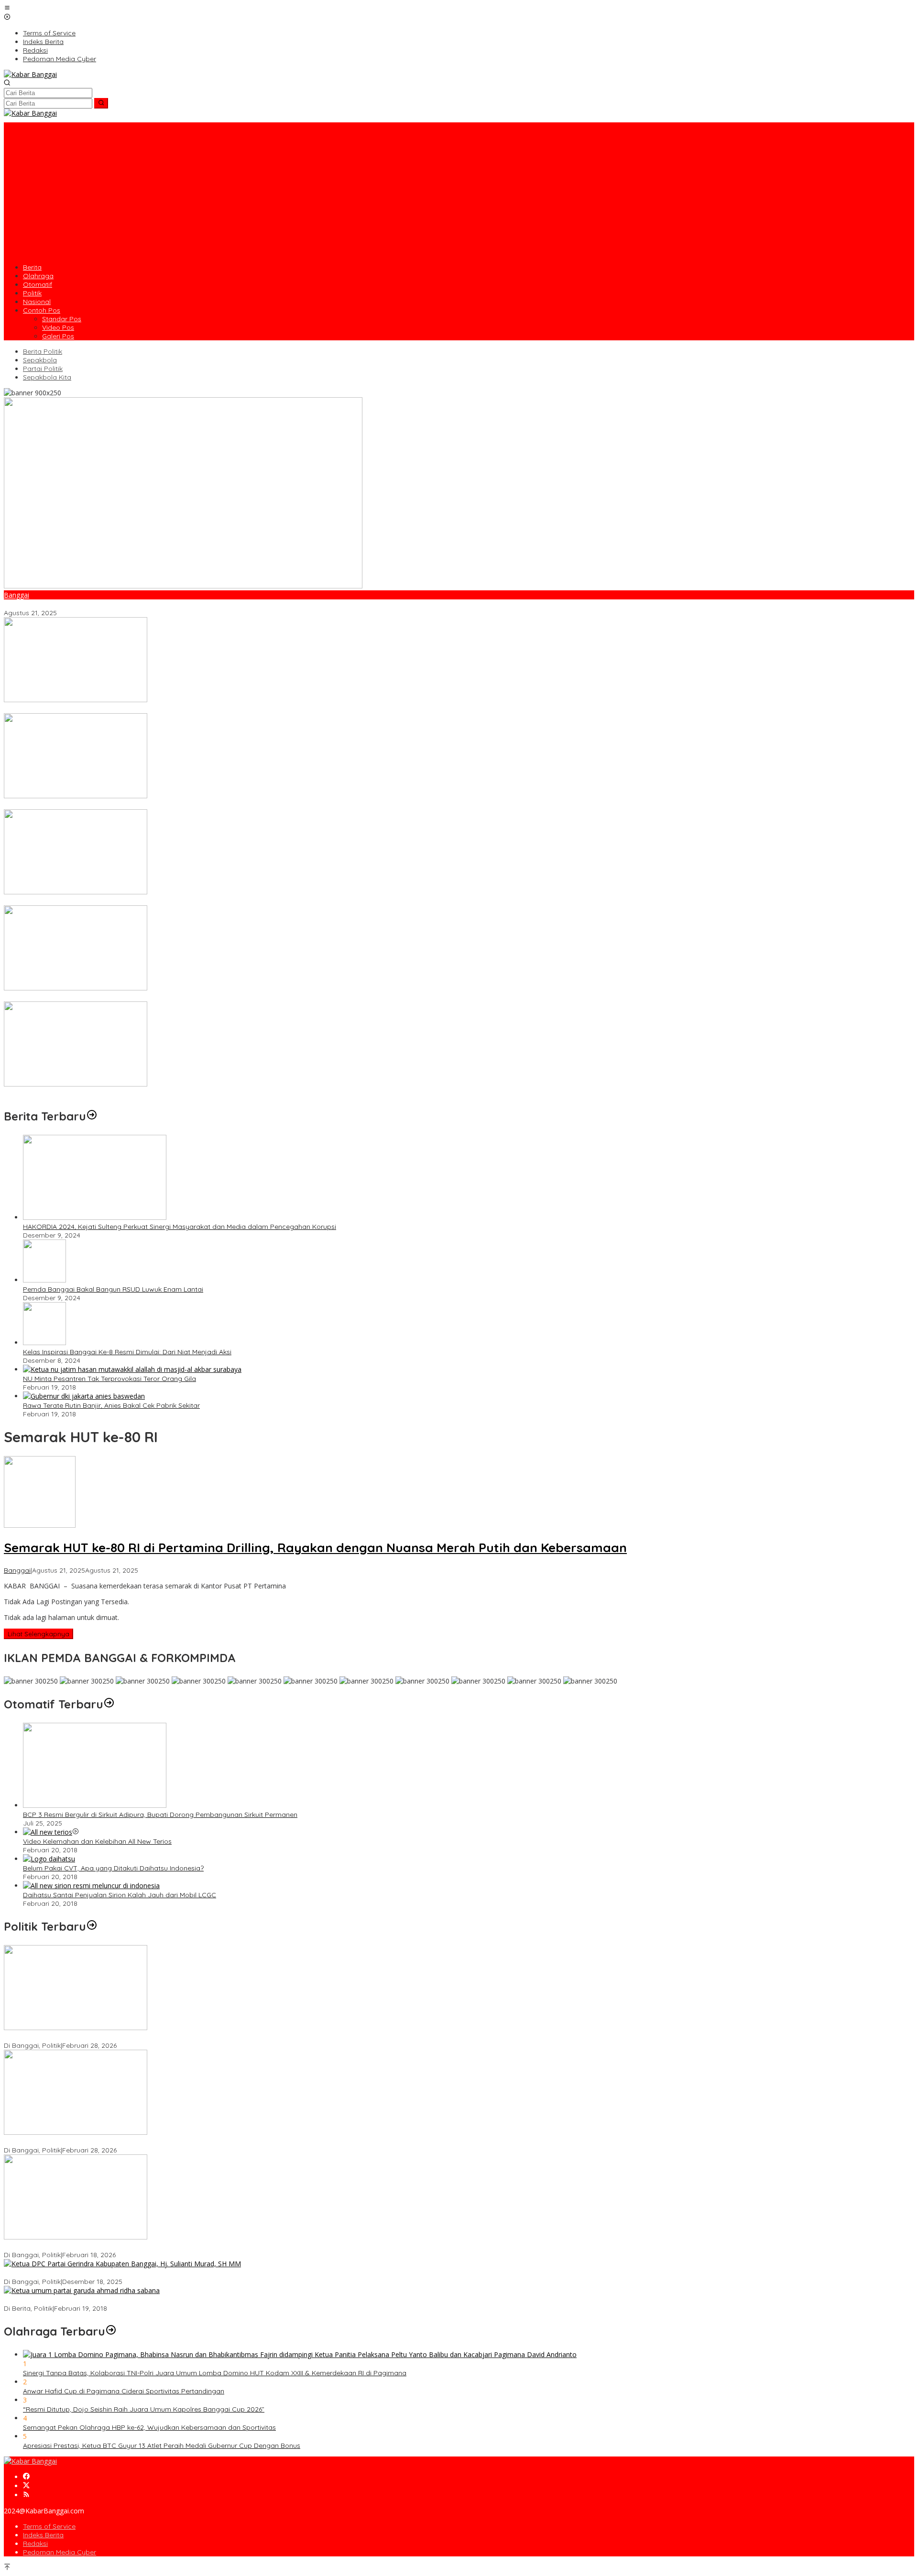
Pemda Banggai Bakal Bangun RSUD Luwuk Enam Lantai (113, 1289)
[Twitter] (26, 2486)
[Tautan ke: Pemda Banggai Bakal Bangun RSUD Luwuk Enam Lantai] (44, 1280)
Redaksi (35, 2543)
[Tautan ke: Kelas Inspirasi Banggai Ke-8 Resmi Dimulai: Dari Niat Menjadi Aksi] (44, 1342)
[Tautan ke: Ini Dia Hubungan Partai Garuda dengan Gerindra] (82, 2290)
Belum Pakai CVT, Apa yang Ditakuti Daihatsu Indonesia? (113, 1868)
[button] (101, 103)
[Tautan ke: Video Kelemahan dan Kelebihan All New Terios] (48, 1832)
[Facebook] (26, 2477)
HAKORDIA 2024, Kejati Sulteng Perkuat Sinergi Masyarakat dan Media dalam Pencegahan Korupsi (180, 1227)
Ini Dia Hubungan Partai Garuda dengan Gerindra (82, 2300)
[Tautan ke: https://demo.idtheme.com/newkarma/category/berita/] (92, 1116)
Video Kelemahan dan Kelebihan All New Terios (97, 1841)
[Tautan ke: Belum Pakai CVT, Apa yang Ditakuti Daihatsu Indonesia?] (49, 1859)
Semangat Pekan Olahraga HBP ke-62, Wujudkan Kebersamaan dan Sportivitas (149, 2427)
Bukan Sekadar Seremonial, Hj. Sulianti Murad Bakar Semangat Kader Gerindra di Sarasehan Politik (160, 2273)
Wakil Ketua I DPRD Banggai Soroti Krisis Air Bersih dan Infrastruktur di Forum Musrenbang (147, 2037)
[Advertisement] (459, 189)
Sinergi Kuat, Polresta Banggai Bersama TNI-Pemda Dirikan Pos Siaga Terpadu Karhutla (143, 805)
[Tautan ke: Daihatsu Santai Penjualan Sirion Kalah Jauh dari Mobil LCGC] (91, 1886)
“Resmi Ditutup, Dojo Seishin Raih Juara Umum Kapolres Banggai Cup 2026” (144, 2409)
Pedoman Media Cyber (60, 2552)
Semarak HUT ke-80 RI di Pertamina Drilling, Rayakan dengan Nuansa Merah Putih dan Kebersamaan (164, 604)
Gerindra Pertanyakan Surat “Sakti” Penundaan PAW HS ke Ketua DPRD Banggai (131, 2246)
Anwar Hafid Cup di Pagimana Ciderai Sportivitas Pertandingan (124, 2391)
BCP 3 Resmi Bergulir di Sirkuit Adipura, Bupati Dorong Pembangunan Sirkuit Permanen (160, 1815)
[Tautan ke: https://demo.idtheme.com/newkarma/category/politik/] (92, 1926)
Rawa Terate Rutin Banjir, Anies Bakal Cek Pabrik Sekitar (111, 1405)
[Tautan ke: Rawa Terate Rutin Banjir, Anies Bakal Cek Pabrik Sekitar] (84, 1396)
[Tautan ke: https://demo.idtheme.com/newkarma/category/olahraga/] (111, 2331)
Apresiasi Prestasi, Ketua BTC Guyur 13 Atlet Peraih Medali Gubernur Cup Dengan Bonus (162, 2446)
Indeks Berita (43, 2535)
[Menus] (7, 8)
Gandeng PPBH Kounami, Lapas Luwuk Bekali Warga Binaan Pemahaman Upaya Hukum (145, 1093)
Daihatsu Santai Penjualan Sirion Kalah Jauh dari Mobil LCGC (120, 1895)
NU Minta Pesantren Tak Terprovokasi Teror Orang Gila (109, 1379)
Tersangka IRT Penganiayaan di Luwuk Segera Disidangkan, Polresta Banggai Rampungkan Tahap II (163, 709)
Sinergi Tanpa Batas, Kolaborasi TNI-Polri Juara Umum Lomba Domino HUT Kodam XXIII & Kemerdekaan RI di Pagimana (215, 2373)
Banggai (16, 595)
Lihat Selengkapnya (38, 1634)
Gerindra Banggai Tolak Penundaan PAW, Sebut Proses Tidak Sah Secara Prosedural (138, 2141)
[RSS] (26, 2495)
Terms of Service (49, 2526)
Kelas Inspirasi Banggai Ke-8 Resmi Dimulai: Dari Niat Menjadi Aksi (127, 1352)
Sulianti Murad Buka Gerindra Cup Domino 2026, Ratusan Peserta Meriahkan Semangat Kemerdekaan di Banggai (183, 997)
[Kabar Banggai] (30, 74)
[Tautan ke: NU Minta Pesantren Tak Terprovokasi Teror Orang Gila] (132, 1369)
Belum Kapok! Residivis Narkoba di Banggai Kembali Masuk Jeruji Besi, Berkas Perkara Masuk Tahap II (165, 901)
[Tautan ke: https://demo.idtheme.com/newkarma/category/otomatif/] (109, 1704)
